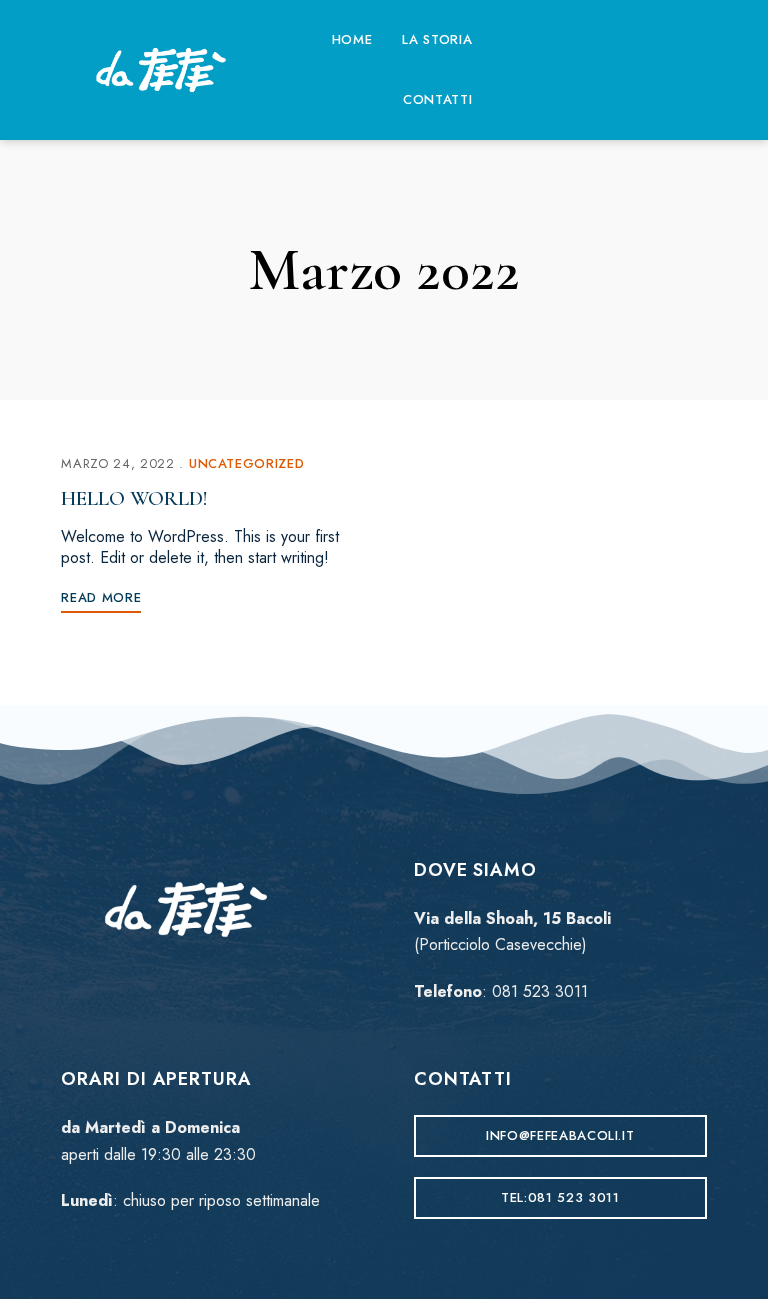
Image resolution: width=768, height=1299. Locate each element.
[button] (560, 1136)
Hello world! (134, 498)
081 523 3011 (540, 991)
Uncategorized (246, 463)
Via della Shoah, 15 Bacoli (512, 918)
